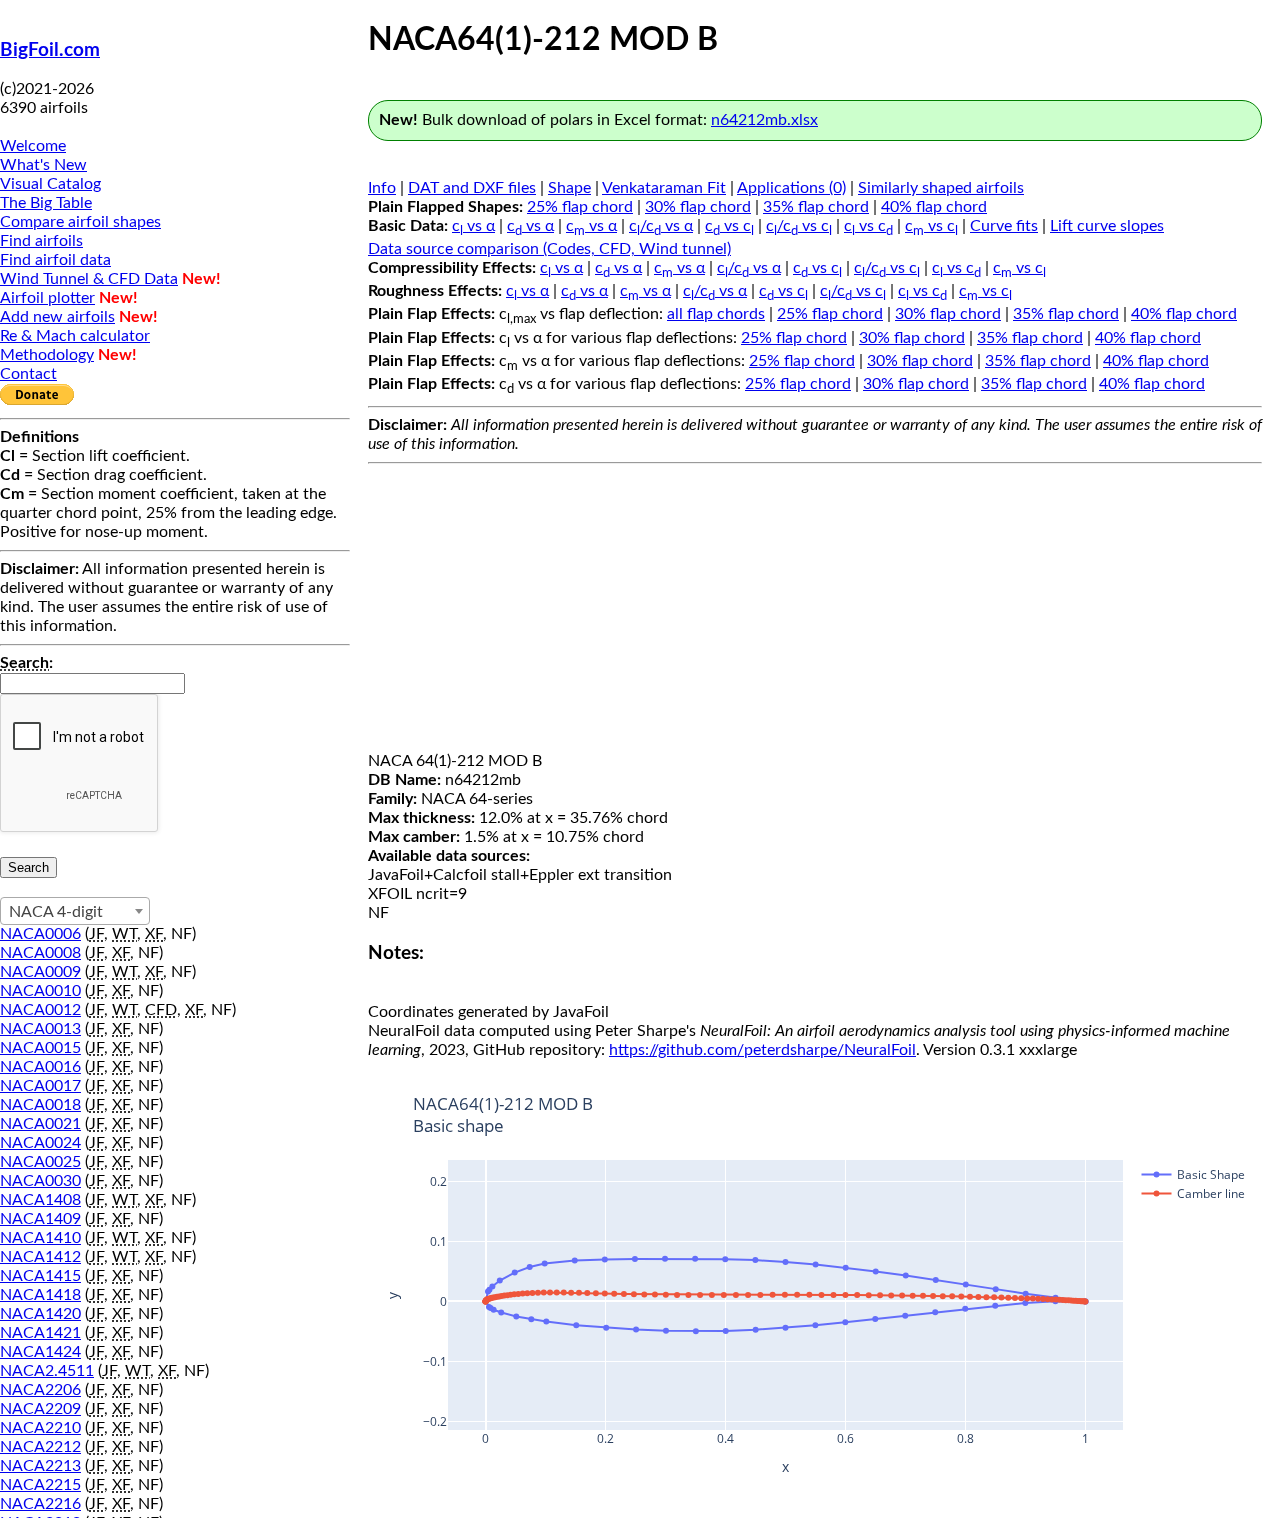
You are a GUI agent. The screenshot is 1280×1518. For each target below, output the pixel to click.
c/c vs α (661, 226)
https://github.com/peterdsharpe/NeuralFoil (762, 1050)
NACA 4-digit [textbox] (56, 912)
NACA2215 (40, 1485)
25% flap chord (580, 207)
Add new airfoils (57, 317)
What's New (43, 165)
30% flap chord (698, 207)
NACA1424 (40, 1352)
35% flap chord (816, 207)
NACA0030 (40, 1181)
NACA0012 (40, 1010)
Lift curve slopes (1107, 226)
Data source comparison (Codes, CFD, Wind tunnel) (549, 249)
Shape (569, 188)
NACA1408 (40, 1200)
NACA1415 (40, 1276)
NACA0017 (40, 1086)
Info (382, 188)
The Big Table (46, 203)
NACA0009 (40, 972)
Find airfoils (41, 241)
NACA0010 (40, 991)
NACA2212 (40, 1447)
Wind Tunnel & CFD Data (89, 279)
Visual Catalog (50, 184)
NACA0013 (40, 1029)
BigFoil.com (50, 50)
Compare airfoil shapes (80, 222)
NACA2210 (40, 1428)
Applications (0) (791, 188)
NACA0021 (40, 1124)
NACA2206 (40, 1390)
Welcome (33, 146)
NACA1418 (40, 1295)
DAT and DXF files (472, 188)
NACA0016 (40, 1067)
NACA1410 (40, 1238)
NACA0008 (40, 953)
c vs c (729, 226)
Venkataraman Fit (664, 188)
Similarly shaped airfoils (941, 188)
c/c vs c (799, 226)
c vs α (473, 226)
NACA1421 (40, 1333)
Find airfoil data (55, 260)
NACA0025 (40, 1162)
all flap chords (716, 314)
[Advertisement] (815, 612)
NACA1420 (40, 1314)
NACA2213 (40, 1466)
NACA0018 (40, 1105)
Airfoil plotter (47, 298)
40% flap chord (934, 207)
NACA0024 (40, 1143)
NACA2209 (40, 1409)
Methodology (47, 355)
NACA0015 (40, 1048)
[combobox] (75, 911)
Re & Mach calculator (75, 336)
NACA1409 (40, 1219)
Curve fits (1004, 226)
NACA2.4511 (47, 1371)
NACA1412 (40, 1257)
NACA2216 (40, 1504)
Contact (28, 374)
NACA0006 (40, 934)
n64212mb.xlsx (764, 120)
